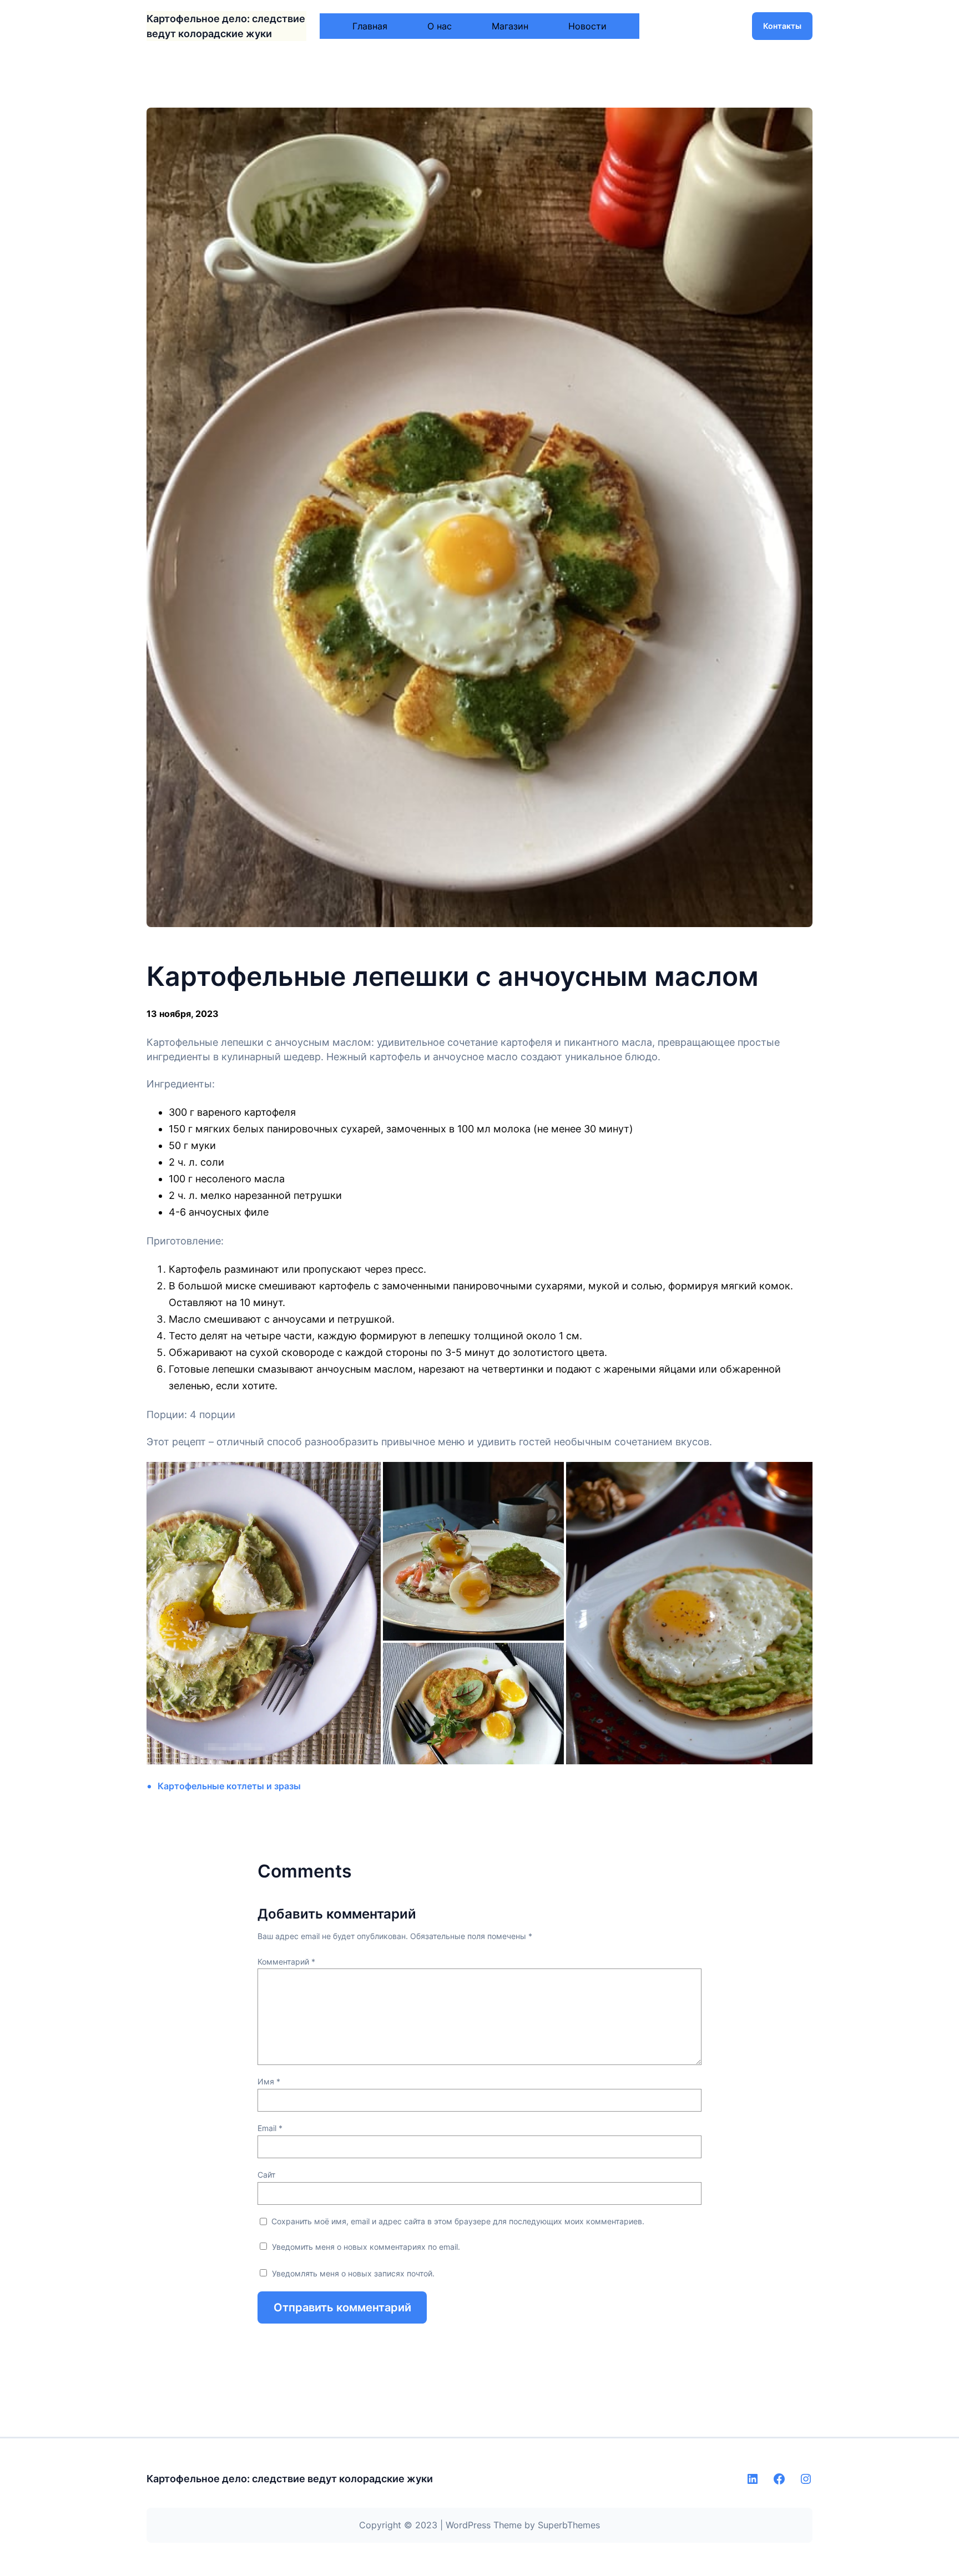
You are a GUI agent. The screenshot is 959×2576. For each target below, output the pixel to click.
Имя (269, 2081)
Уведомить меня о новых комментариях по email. (366, 2247)
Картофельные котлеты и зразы (229, 1786)
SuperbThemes (569, 2525)
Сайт (266, 2175)
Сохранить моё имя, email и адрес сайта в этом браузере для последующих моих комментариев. (458, 2221)
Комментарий (286, 1962)
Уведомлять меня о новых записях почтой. (353, 2273)
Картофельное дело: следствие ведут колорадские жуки (290, 2479)
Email (270, 2128)
